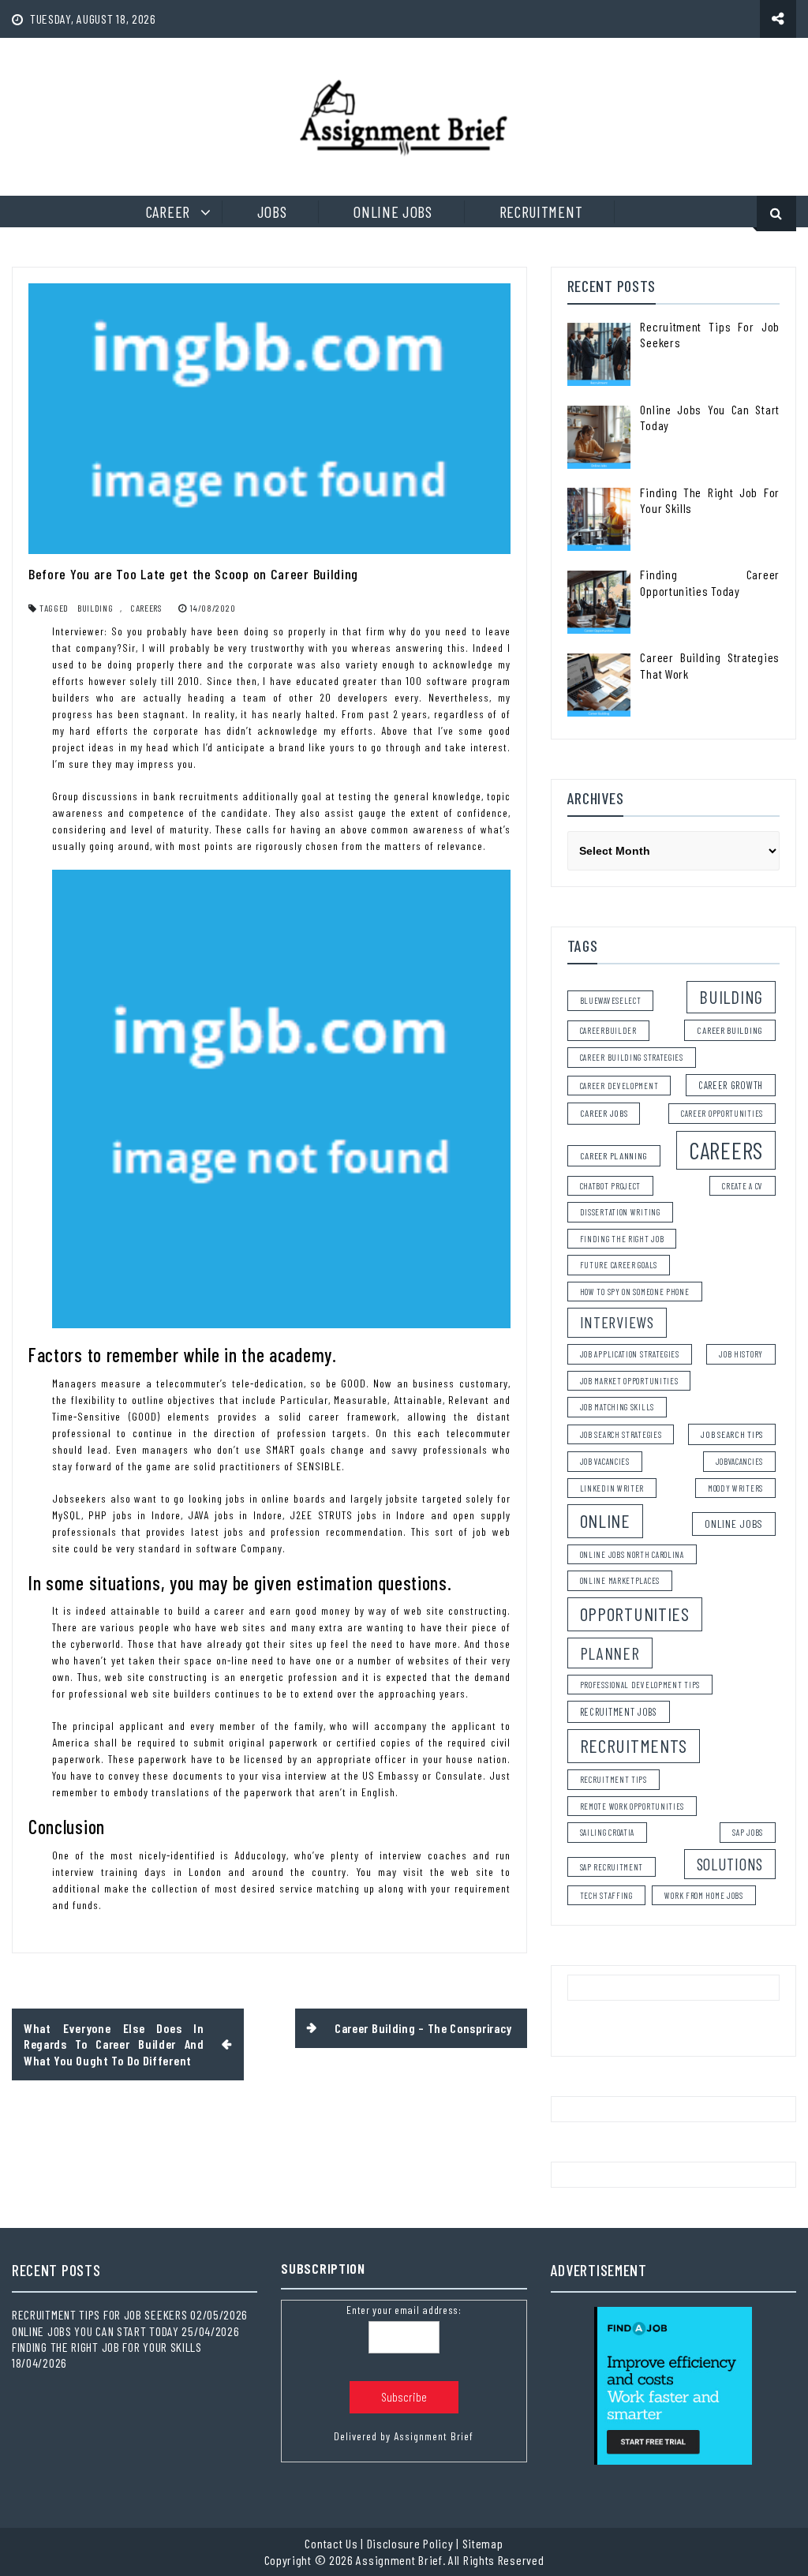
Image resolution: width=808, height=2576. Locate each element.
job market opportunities (629, 1381)
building (95, 608)
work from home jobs (703, 1895)
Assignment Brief (434, 2436)
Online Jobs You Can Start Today (95, 2331)
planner (610, 1653)
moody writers (735, 1488)
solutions (730, 1864)
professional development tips (640, 1685)
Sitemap (483, 2543)
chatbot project (611, 1186)
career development (619, 1086)
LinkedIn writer (612, 1488)
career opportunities (722, 1113)
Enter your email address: (404, 2310)
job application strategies (630, 1354)
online (605, 1520)
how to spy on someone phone (635, 1292)
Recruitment (541, 212)
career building (730, 1030)
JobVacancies (739, 1461)
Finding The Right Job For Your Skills (107, 2347)
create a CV (743, 1186)
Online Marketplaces (620, 1580)
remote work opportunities (632, 1806)
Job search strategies (621, 1434)
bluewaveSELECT (611, 1000)
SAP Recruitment (612, 1867)
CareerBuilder (608, 1030)
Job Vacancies (605, 1461)
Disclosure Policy (410, 2543)
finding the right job (622, 1239)
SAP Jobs (748, 1832)
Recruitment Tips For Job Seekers (99, 2314)
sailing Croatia (608, 1832)
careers (146, 608)
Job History (741, 1354)
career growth (731, 1085)
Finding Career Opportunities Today (710, 582)
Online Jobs (393, 212)
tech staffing (606, 1895)
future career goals (619, 1265)
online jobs (734, 1524)
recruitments (634, 1745)
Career (168, 212)
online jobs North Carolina (632, 1554)
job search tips (732, 1434)
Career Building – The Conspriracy (423, 2028)
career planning (614, 1155)
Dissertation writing (620, 1212)
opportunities (635, 1614)
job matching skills (617, 1407)
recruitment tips (613, 1779)
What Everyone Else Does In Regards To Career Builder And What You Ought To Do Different (114, 2044)
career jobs (604, 1113)
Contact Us (331, 2543)
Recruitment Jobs (619, 1712)
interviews (617, 1322)
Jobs (272, 212)
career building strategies (632, 1057)
